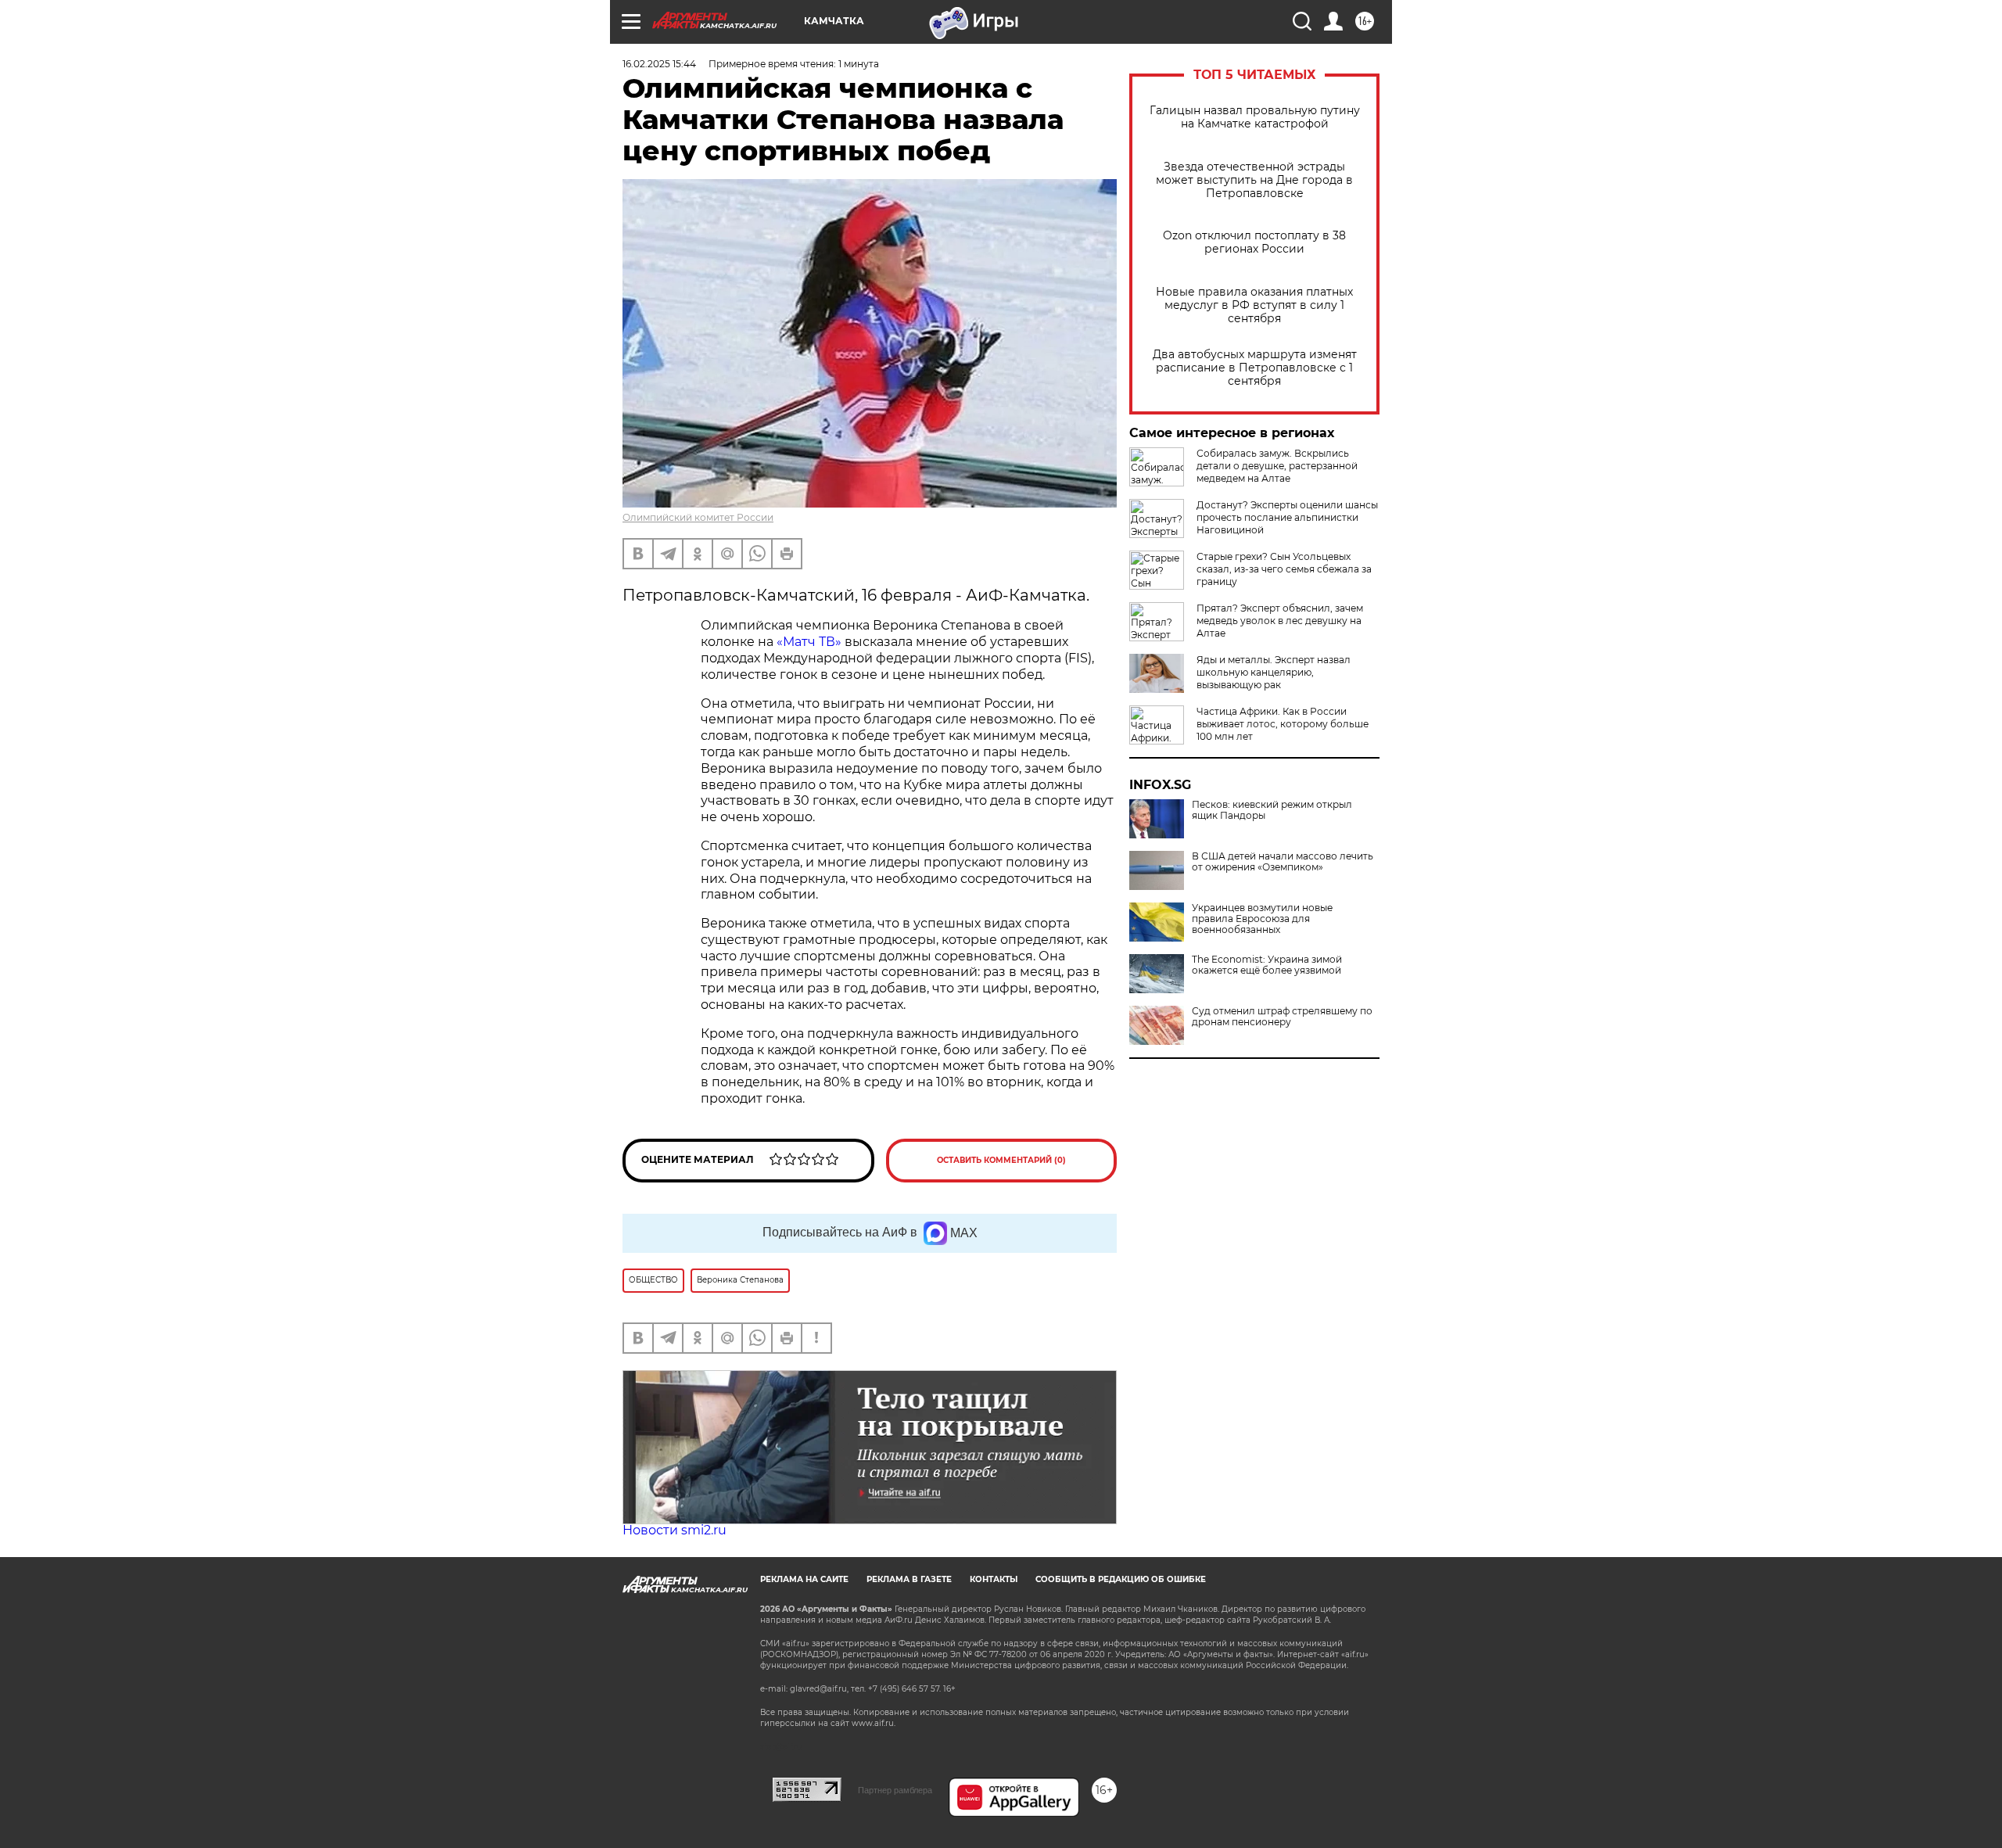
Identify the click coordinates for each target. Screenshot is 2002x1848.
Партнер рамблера (895, 1790)
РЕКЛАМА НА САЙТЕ (804, 1579)
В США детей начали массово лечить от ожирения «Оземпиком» (1283, 862)
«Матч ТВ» (809, 642)
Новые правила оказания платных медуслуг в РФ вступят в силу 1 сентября (1254, 305)
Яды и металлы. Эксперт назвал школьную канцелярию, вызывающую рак (1274, 672)
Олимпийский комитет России (698, 517)
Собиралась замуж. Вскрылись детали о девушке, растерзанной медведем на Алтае (1277, 466)
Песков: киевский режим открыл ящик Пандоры (1272, 810)
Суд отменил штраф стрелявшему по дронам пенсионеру (1282, 1017)
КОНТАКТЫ (994, 1579)
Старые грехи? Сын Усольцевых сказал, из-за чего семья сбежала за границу (1284, 569)
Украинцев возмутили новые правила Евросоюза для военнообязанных (1262, 919)
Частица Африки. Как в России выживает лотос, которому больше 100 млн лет (1283, 724)
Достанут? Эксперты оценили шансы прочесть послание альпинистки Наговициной (1287, 517)
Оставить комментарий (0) (1001, 1160)
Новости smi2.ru (675, 1530)
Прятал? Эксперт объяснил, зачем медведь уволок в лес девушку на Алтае (1280, 621)
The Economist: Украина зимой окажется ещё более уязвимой (1267, 965)
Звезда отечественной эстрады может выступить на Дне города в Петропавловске (1254, 180)
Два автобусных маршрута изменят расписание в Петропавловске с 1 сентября (1255, 368)
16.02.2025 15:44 (659, 64)
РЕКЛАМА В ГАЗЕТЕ (909, 1579)
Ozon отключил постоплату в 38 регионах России (1254, 242)
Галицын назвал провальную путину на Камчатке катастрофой (1255, 117)
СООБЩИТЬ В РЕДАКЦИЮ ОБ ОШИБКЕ (1121, 1579)
